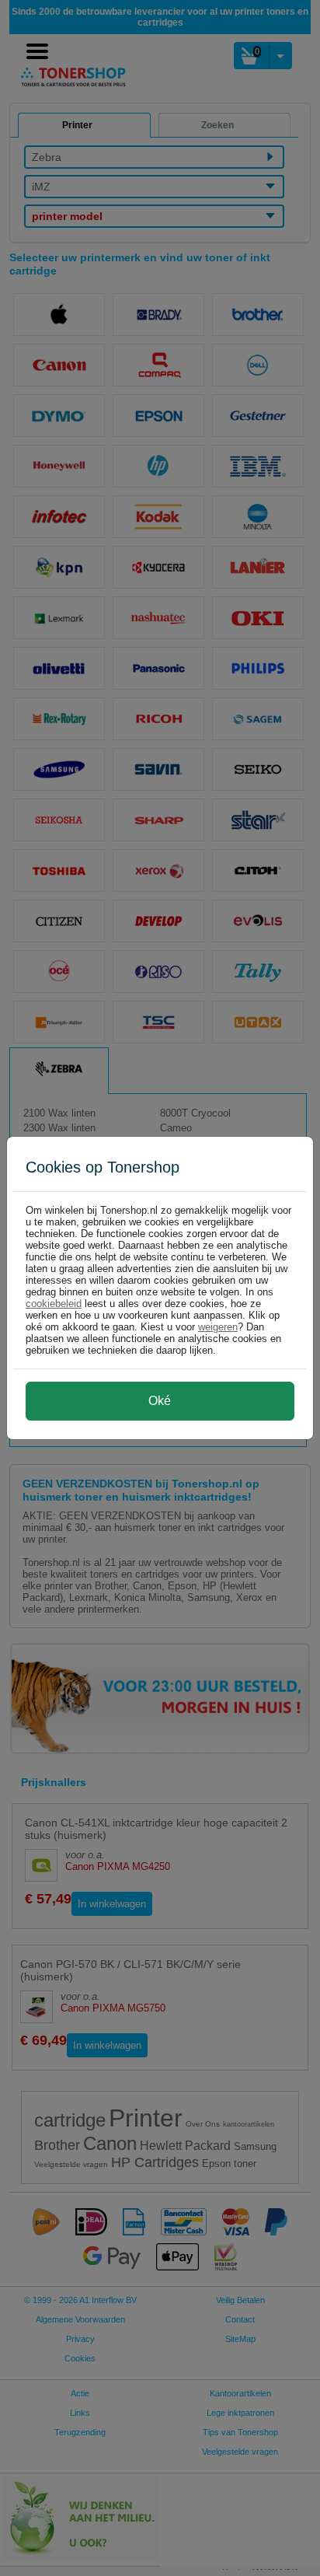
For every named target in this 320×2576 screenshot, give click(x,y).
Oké (160, 1401)
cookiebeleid (54, 1304)
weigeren (218, 1327)
